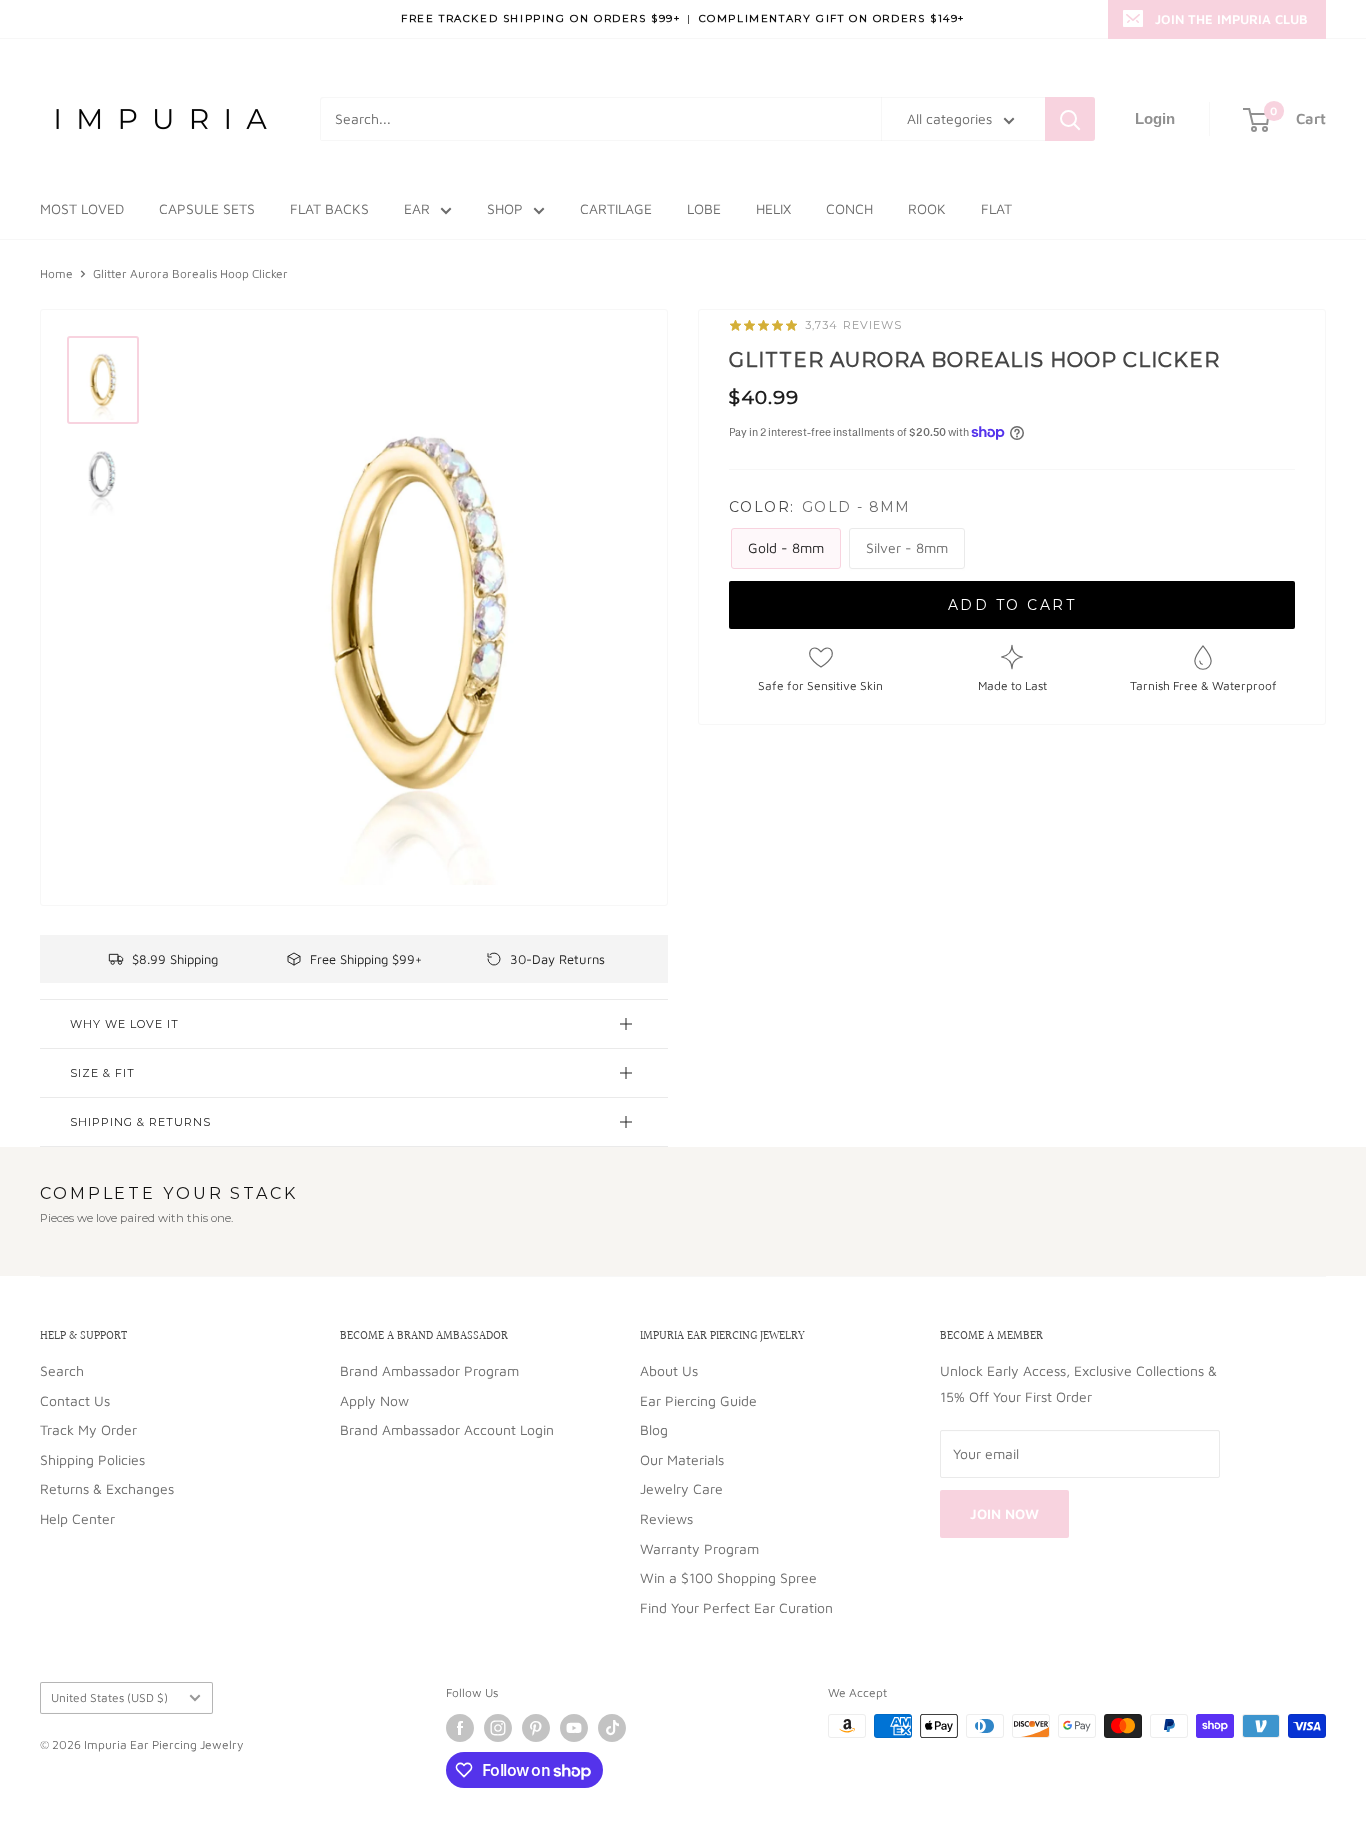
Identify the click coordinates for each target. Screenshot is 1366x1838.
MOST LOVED (82, 208)
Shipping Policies (92, 1459)
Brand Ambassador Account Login (447, 1429)
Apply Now (374, 1400)
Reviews (666, 1518)
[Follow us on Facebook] (460, 1728)
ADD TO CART (1012, 605)
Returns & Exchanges (107, 1488)
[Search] (1070, 119)
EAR (417, 208)
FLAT (996, 208)
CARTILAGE (616, 208)
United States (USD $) (109, 1697)
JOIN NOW (1004, 1513)
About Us (669, 1370)
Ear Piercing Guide (698, 1400)
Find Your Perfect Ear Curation (736, 1607)
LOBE (704, 208)
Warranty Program (699, 1548)
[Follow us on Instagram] (498, 1728)
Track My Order (88, 1429)
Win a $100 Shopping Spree (728, 1577)
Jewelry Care (681, 1488)
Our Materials (682, 1459)
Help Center (77, 1518)
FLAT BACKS (329, 208)
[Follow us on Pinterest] (536, 1728)
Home (56, 273)
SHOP (505, 208)
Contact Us (75, 1400)
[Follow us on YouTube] (574, 1728)
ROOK (927, 208)
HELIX (773, 208)
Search (62, 1370)
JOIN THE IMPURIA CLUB (1231, 19)
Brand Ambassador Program (429, 1370)
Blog (654, 1429)
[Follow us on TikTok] (612, 1728)
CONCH (849, 208)
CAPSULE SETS (207, 208)
